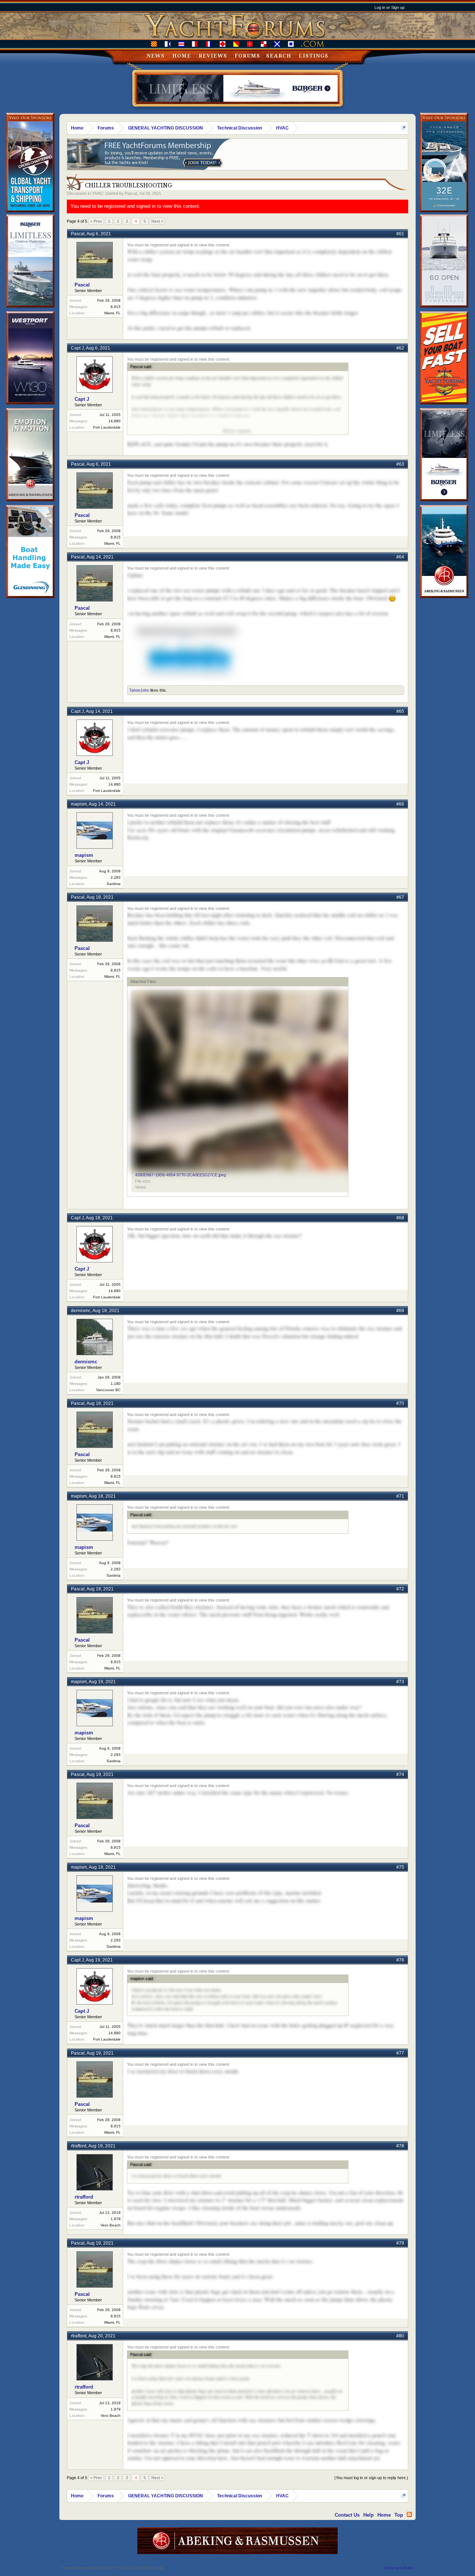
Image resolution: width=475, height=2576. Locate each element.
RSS (409, 2514)
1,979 (116, 2219)
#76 (400, 1960)
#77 (400, 2053)
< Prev (96, 221)
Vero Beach (111, 2225)
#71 (400, 1496)
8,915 (116, 307)
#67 (400, 897)
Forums (247, 56)
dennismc (81, 1311)
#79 (400, 2243)
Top (399, 2515)
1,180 (116, 1384)
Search (279, 56)
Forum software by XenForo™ (113, 2568)
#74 (400, 1774)
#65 (400, 711)
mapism (79, 804)
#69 (400, 1311)
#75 (400, 1867)
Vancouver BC (108, 1390)
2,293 (116, 877)
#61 (400, 234)
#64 (400, 557)
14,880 (114, 421)
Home (182, 56)
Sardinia (114, 884)
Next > (157, 221)
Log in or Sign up (389, 7)
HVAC (98, 193)
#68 (400, 1218)
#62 (400, 348)
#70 (400, 1403)
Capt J (77, 348)
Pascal (131, 193)
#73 (400, 1682)
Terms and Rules (398, 2568)
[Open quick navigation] (404, 128)
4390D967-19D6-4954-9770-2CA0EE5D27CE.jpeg (181, 1175)
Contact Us (347, 2515)
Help (368, 2515)
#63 (400, 464)
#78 (400, 2146)
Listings (314, 56)
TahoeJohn (139, 690)
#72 (400, 1589)
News (156, 56)
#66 (400, 804)
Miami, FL (112, 313)
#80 (400, 2336)
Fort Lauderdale (107, 427)
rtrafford (79, 2146)
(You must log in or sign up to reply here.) (371, 2478)
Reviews (213, 56)
